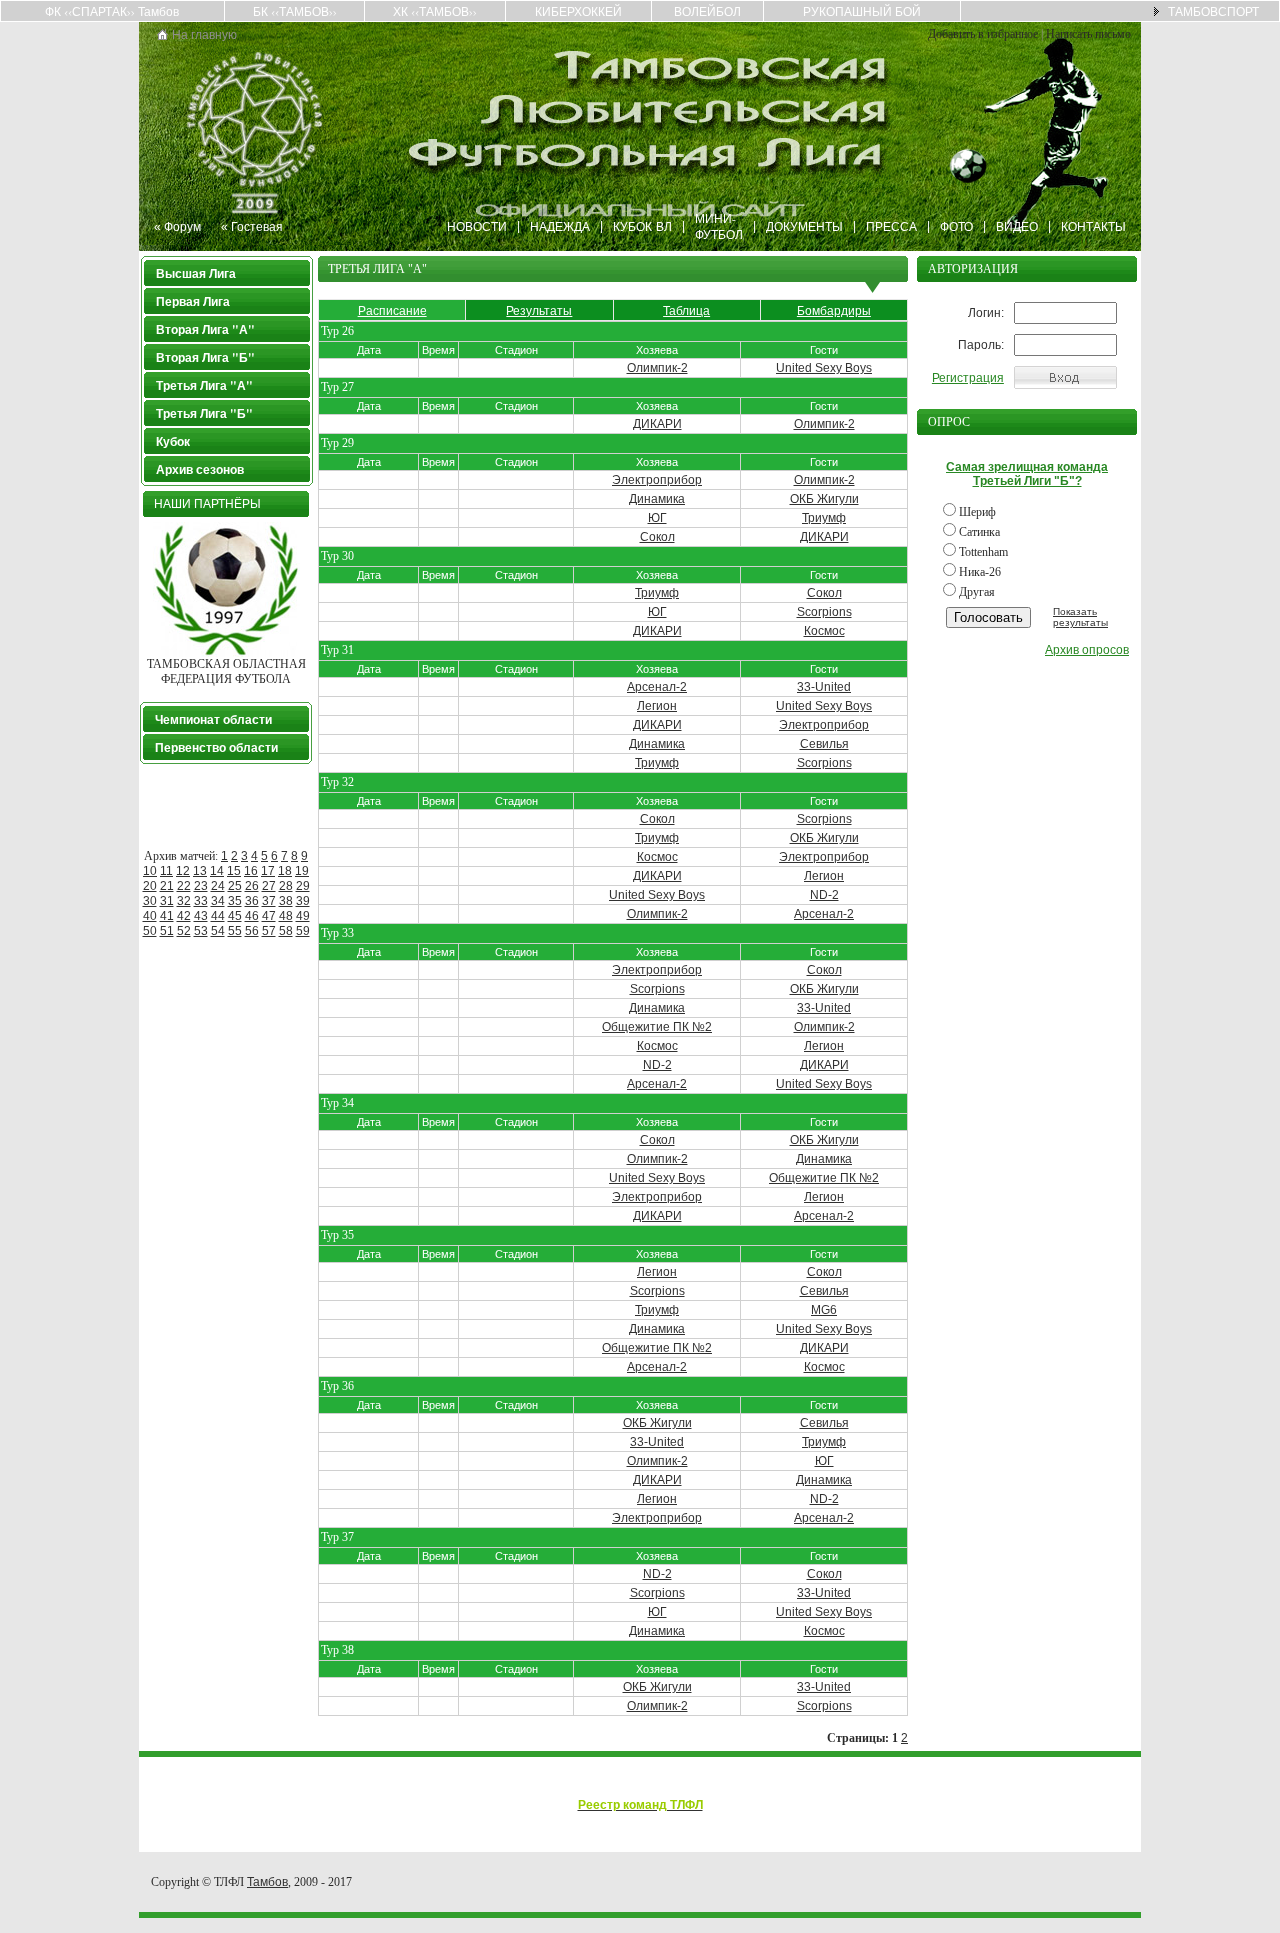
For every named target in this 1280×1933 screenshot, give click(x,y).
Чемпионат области (213, 719)
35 (235, 901)
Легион (657, 706)
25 (235, 886)
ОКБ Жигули (824, 499)
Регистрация (968, 378)
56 (252, 931)
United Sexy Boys (824, 368)
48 (286, 916)
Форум (182, 226)
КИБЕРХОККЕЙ (578, 11)
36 (252, 901)
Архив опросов (1087, 650)
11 (166, 871)
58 (286, 931)
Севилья (824, 744)
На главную (204, 34)
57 (269, 931)
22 (184, 886)
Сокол (657, 537)
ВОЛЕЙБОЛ (707, 11)
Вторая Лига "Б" (205, 357)
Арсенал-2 (657, 687)
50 (150, 931)
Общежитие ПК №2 (657, 1027)
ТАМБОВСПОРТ (1213, 11)
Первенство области (216, 747)
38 (286, 901)
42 (184, 916)
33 (201, 901)
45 (235, 916)
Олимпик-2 (657, 368)
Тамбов (267, 1882)
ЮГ (657, 518)
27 (269, 886)
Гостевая (257, 226)
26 (252, 886)
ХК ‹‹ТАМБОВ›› (435, 11)
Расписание (392, 310)
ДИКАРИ (657, 424)
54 (218, 931)
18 (285, 871)
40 (150, 916)
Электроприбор (657, 480)
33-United (824, 687)
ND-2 (824, 895)
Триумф (824, 518)
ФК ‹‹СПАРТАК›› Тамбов (112, 11)
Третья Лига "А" (204, 385)
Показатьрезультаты (1080, 617)
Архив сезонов (200, 469)
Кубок (173, 441)
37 (269, 901)
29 (303, 886)
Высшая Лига (196, 273)
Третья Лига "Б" (204, 413)
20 (150, 886)
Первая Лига (193, 301)
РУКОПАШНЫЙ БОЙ (862, 11)
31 (167, 901)
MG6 (824, 1310)
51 (167, 931)
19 (302, 871)
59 (303, 931)
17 (268, 871)
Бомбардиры (834, 310)
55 (235, 931)
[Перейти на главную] (162, 36)
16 (251, 871)
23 (201, 886)
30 (150, 901)
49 (303, 916)
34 (218, 901)
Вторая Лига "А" (205, 329)
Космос (824, 631)
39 (303, 901)
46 (252, 916)
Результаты (539, 310)
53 (201, 931)
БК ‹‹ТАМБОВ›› (295, 11)
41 (167, 916)
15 (234, 871)
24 (218, 886)
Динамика (657, 499)
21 (167, 886)
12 (183, 871)
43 (201, 916)
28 (286, 886)
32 (184, 901)
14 (217, 871)
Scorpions (824, 612)
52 (184, 931)
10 (150, 871)
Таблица (686, 310)
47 (269, 916)
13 (200, 871)
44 (218, 916)
